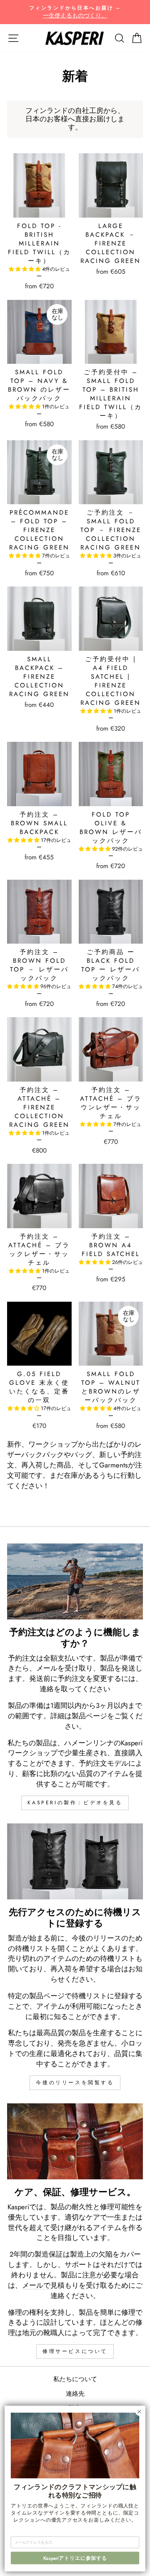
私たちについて (75, 2379)
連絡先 (75, 2394)
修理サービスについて (75, 2351)
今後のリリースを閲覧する (75, 2083)
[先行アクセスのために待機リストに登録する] (75, 1861)
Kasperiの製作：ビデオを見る (75, 1803)
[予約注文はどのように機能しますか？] (75, 1581)
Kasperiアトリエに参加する (75, 2558)
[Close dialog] (140, 2412)
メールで (36, 2285)
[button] (25, 269)
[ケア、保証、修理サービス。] (75, 2141)
